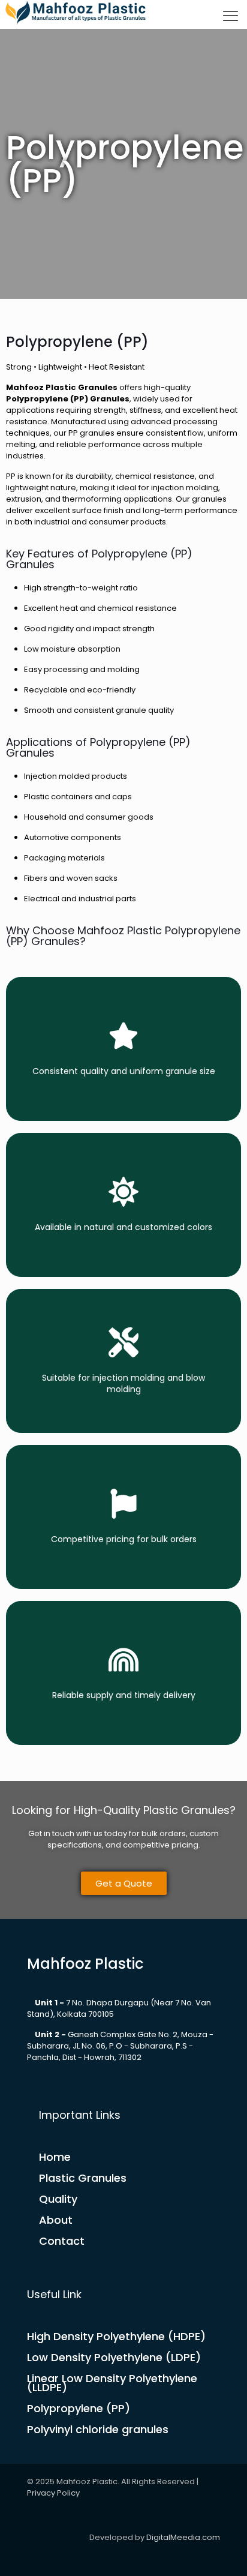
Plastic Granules (83, 2178)
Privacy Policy (53, 2493)
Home (55, 2157)
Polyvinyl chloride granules (98, 2429)
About (56, 2220)
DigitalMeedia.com (183, 2537)
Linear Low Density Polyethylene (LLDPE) (112, 2383)
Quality (58, 2199)
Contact (62, 2241)
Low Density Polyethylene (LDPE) (114, 2357)
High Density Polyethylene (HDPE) (116, 2336)
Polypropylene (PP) (79, 2408)
